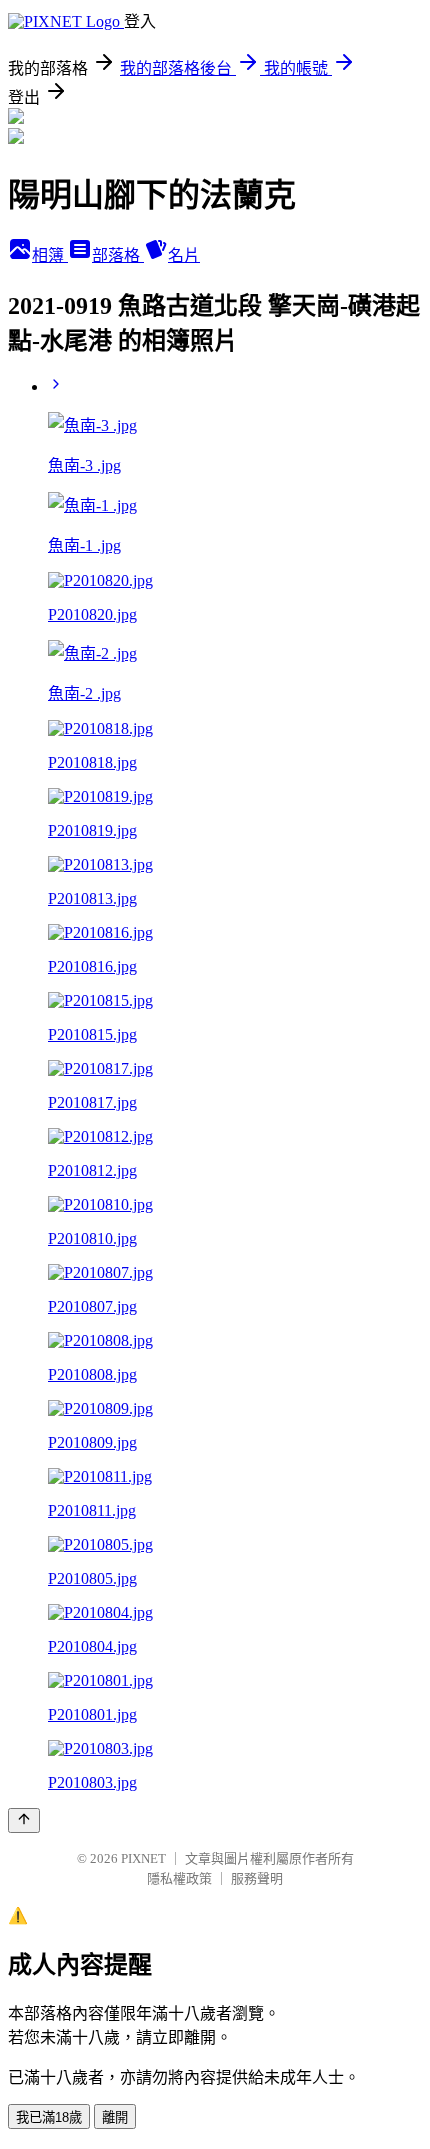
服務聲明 (257, 1878)
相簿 (50, 255)
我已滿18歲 (49, 2117)
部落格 (118, 255)
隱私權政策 (179, 1878)
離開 (115, 2117)
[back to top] (24, 1820)
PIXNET (143, 1858)
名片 (184, 255)
